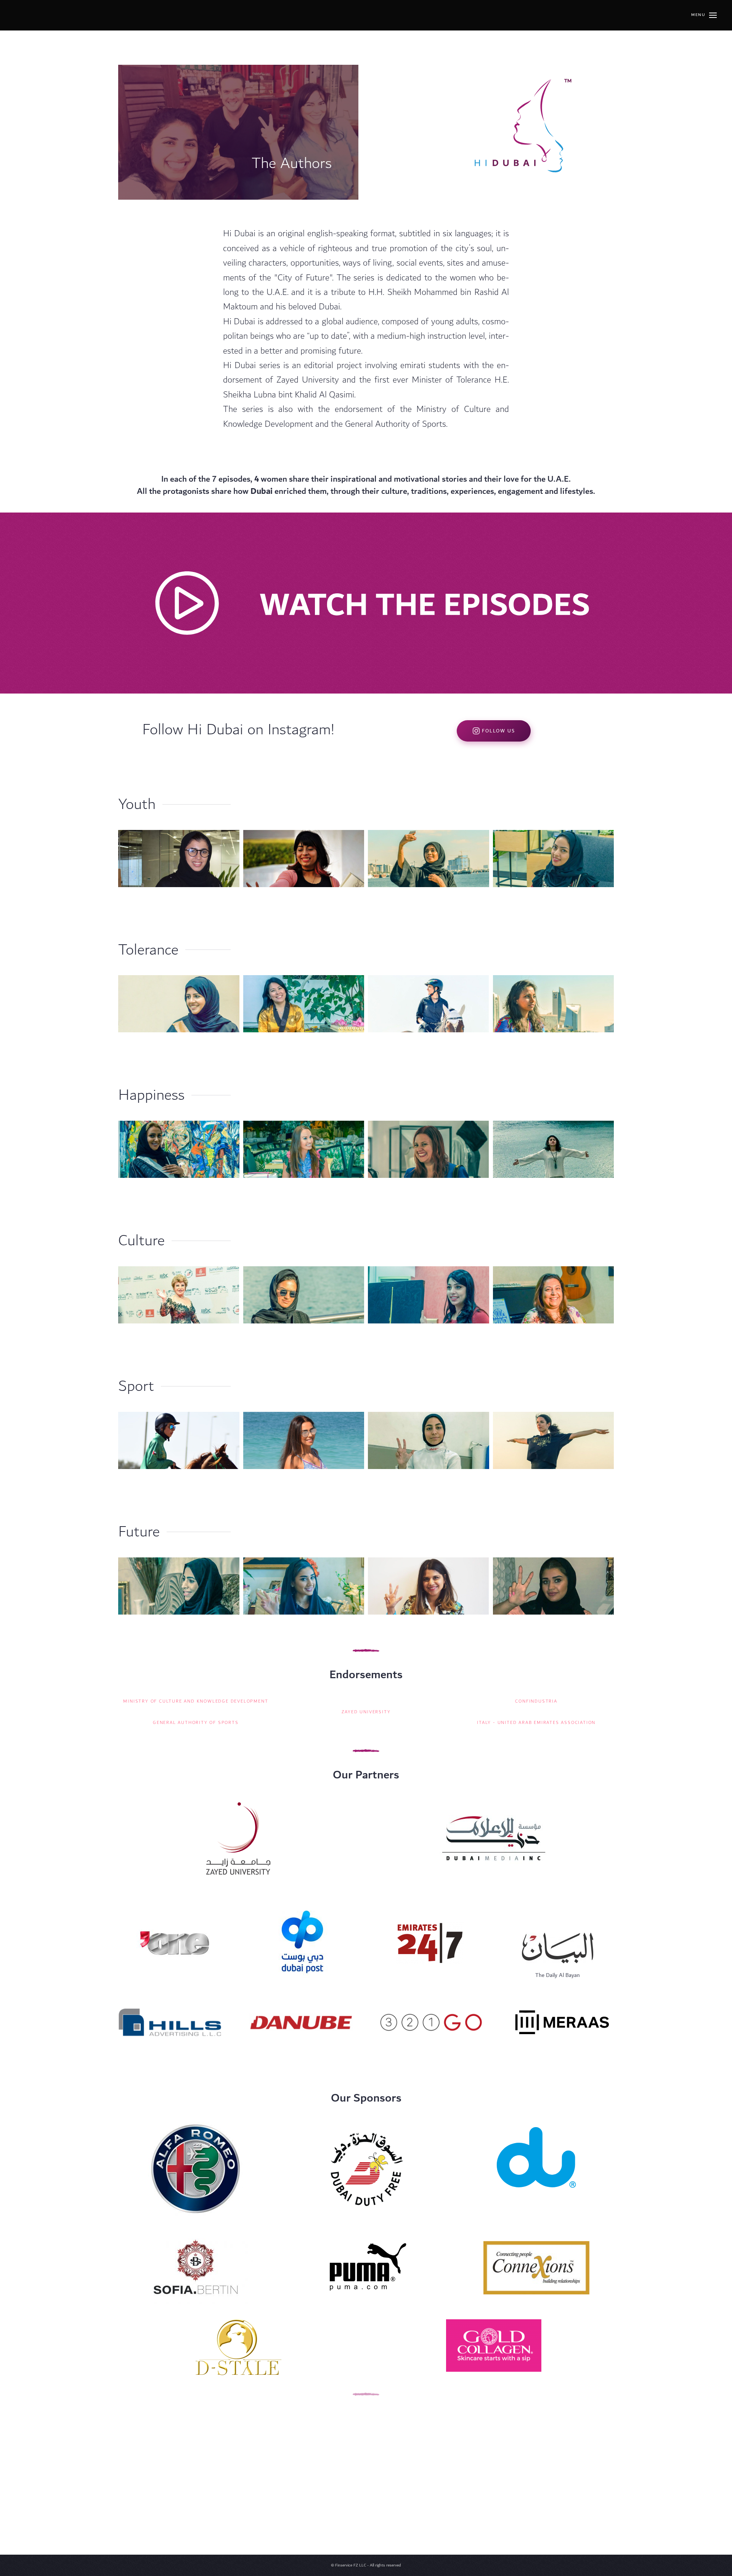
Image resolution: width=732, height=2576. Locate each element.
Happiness (151, 1095)
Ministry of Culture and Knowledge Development (196, 1701)
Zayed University (366, 1712)
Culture (141, 1241)
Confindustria (536, 1701)
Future (139, 1532)
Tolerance (148, 950)
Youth (137, 804)
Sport (136, 1386)
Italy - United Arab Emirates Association (536, 1723)
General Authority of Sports (196, 1723)
